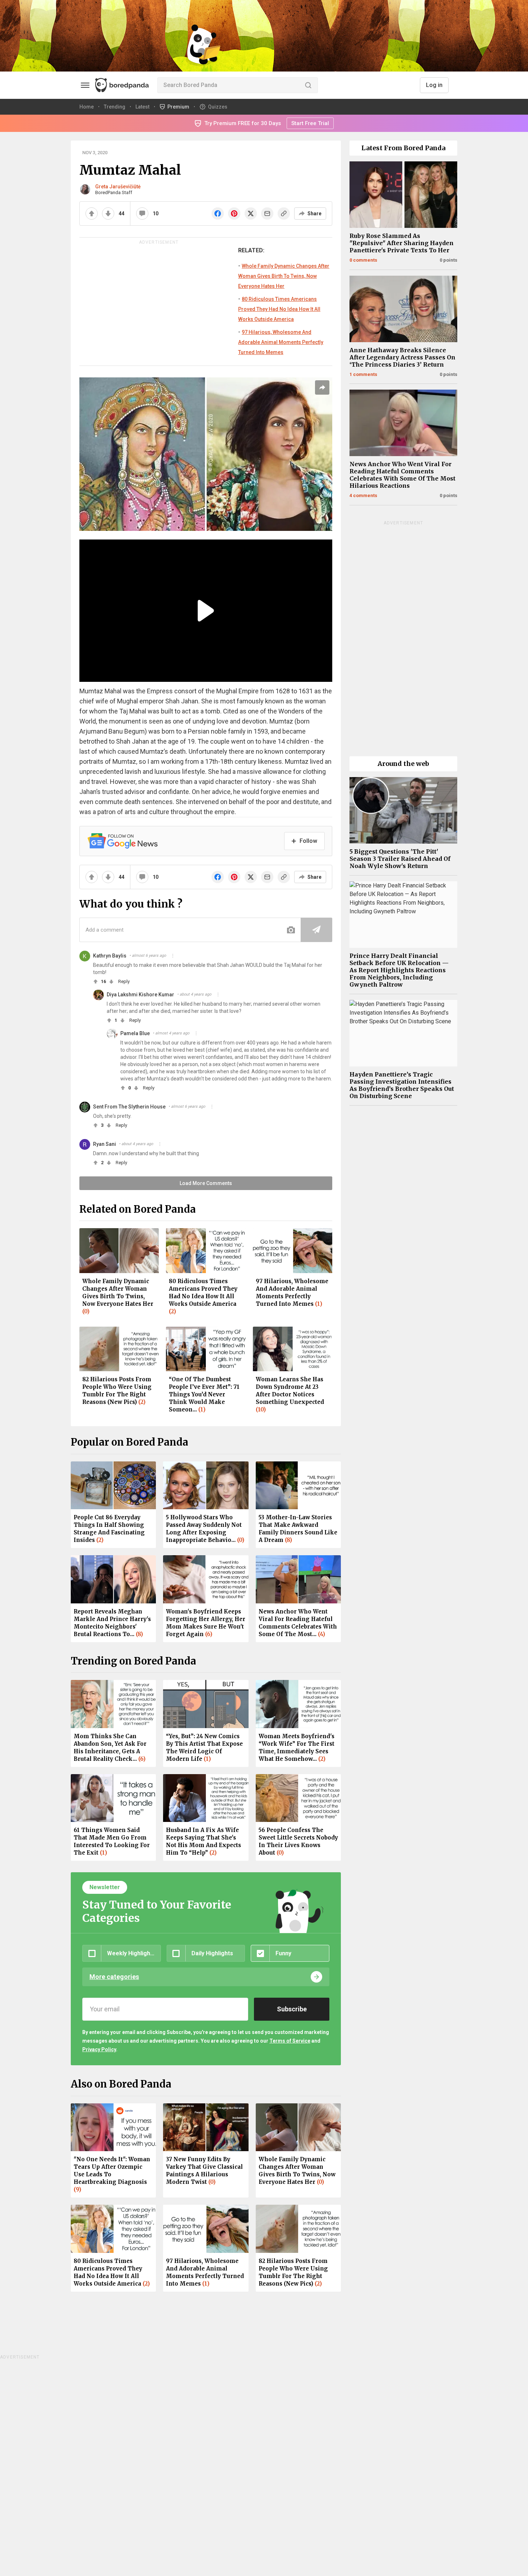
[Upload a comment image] (291, 930)
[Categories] (85, 85)
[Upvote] (92, 213)
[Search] (308, 85)
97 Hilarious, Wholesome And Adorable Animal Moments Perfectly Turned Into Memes (281, 342)
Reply (124, 981)
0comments (363, 260)
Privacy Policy (99, 2049)
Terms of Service (290, 2041)
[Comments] (142, 213)
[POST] (316, 930)
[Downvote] (108, 213)
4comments (363, 495)
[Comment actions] (173, 956)
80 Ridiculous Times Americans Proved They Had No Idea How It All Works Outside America (279, 309)
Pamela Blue (135, 1033)
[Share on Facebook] (218, 213)
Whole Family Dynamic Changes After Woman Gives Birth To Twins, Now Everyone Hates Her (284, 276)
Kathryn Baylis (110, 956)
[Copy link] (284, 213)
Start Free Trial (310, 123)
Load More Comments (206, 1183)
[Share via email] (267, 213)
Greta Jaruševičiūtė (118, 187)
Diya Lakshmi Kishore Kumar (140, 995)
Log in (434, 85)
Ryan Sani (105, 1144)
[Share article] (322, 387)
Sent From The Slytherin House (129, 1107)
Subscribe (292, 2009)
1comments (363, 374)
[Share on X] (251, 213)
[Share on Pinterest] (234, 213)
